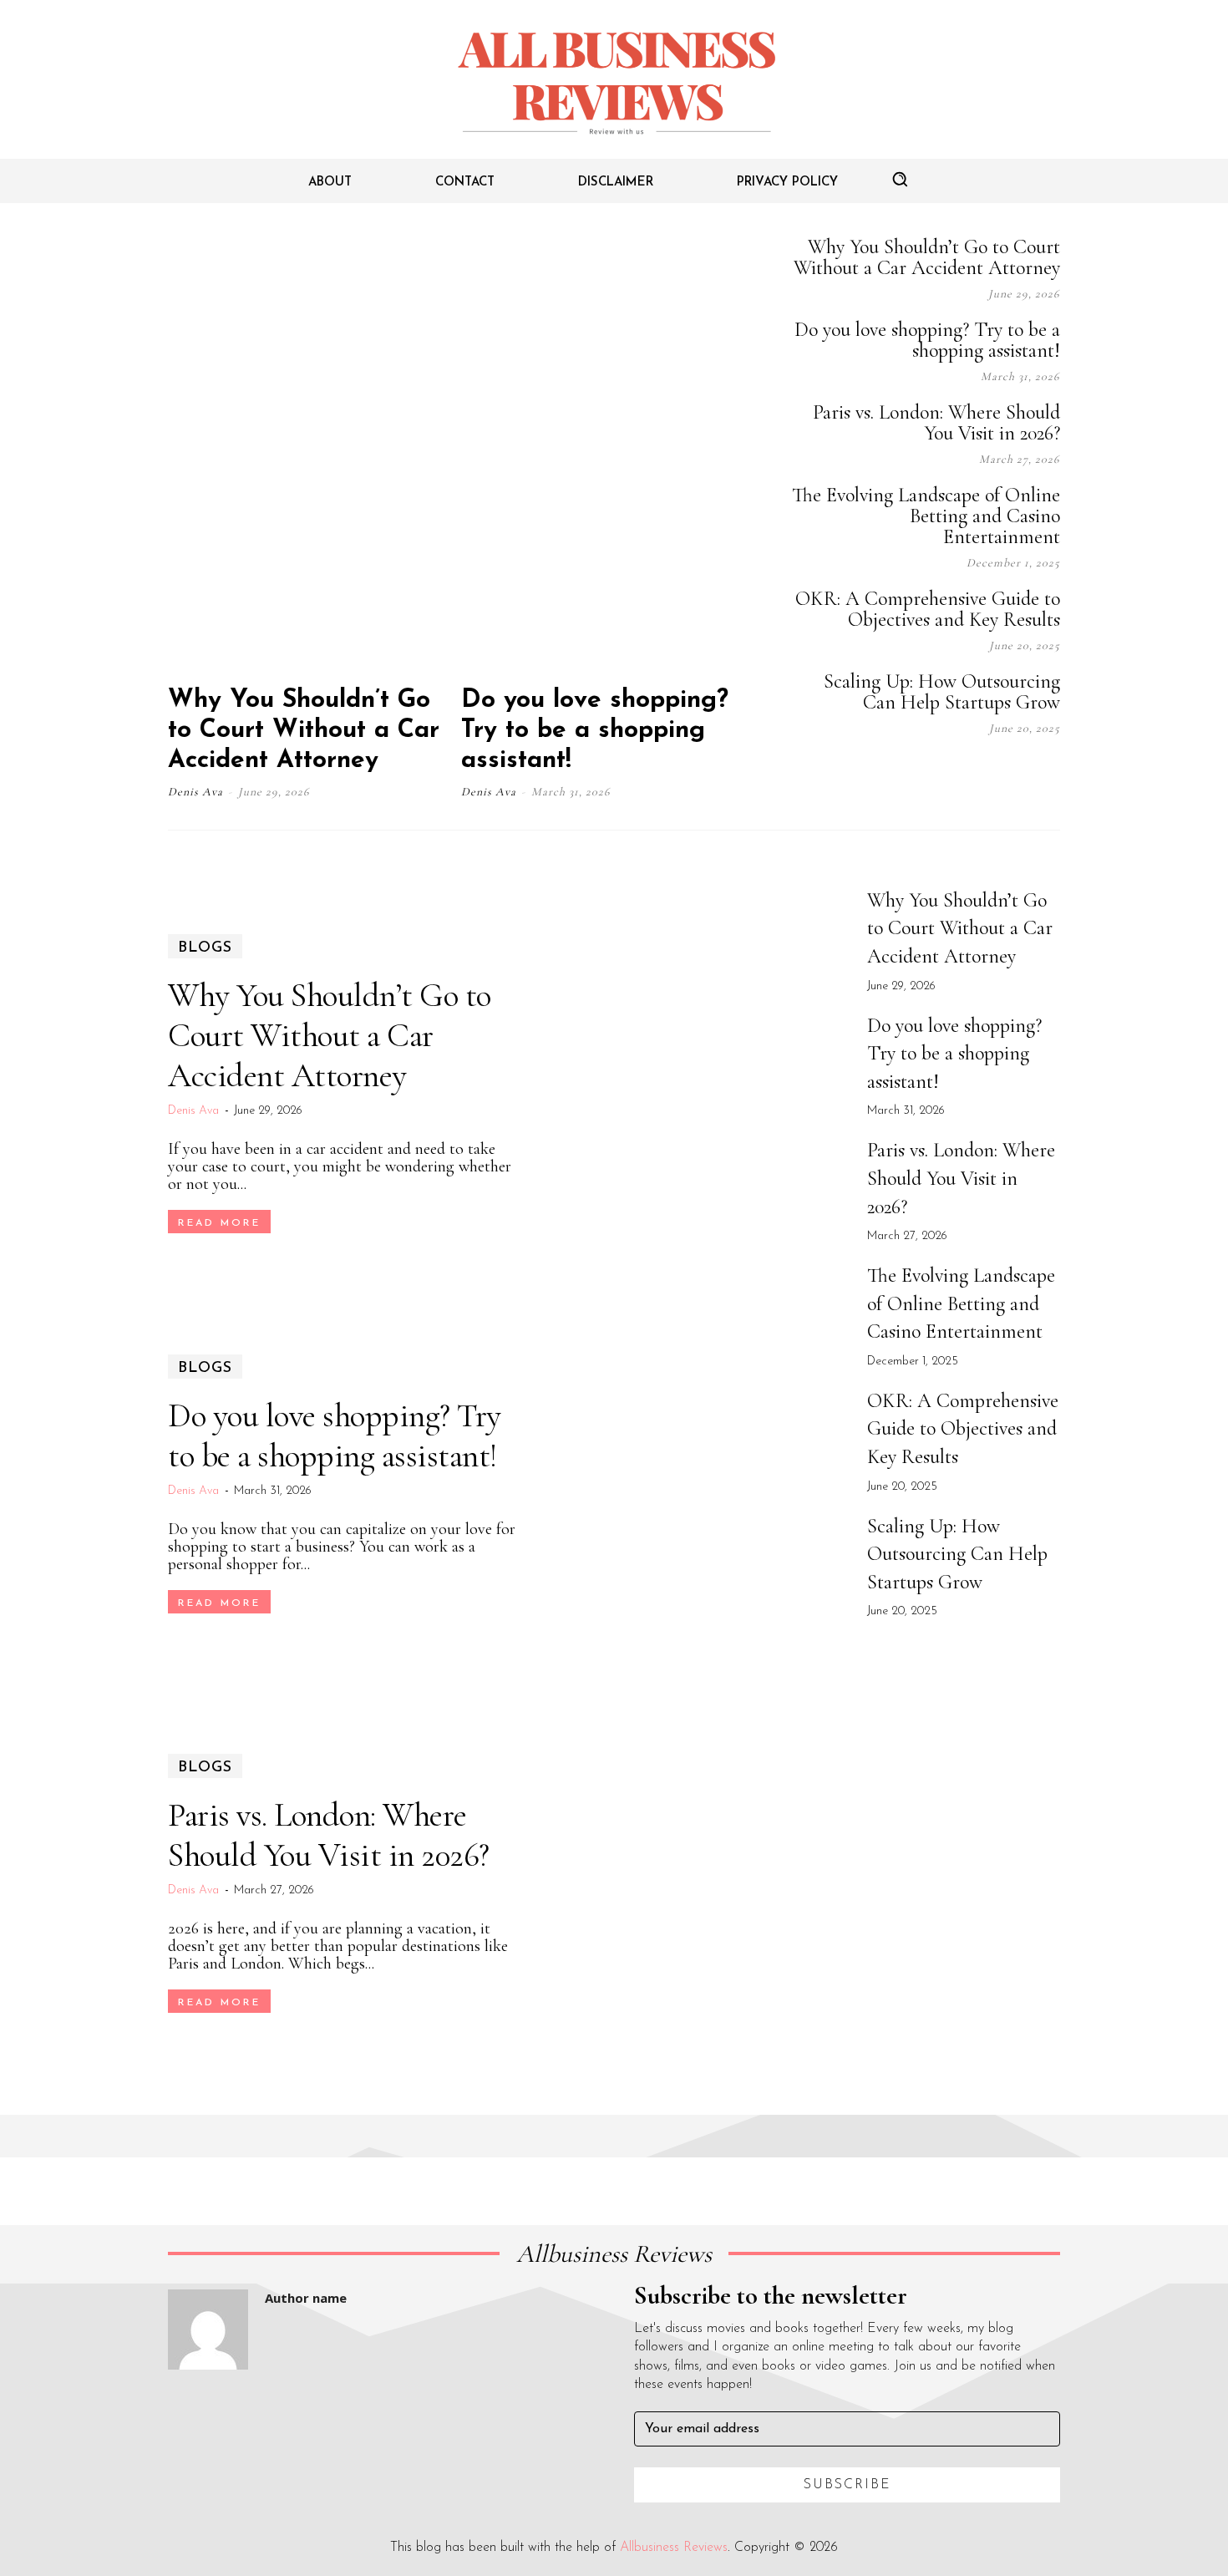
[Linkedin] (968, 775)
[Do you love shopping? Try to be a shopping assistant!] (606, 453)
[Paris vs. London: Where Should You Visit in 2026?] (695, 1884)
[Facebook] (885, 775)
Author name (306, 2298)
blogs (205, 948)
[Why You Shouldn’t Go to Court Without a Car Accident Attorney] (312, 453)
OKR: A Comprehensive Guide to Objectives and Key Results (928, 609)
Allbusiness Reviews (674, 2548)
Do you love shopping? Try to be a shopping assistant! (595, 731)
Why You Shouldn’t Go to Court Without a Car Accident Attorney (304, 731)
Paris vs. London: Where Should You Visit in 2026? (936, 423)
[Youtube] (1052, 775)
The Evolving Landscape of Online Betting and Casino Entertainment (926, 516)
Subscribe (847, 2485)
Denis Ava (195, 792)
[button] (900, 179)
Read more (219, 1223)
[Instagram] (926, 775)
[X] (1010, 775)
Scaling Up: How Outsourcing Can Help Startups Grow (942, 692)
